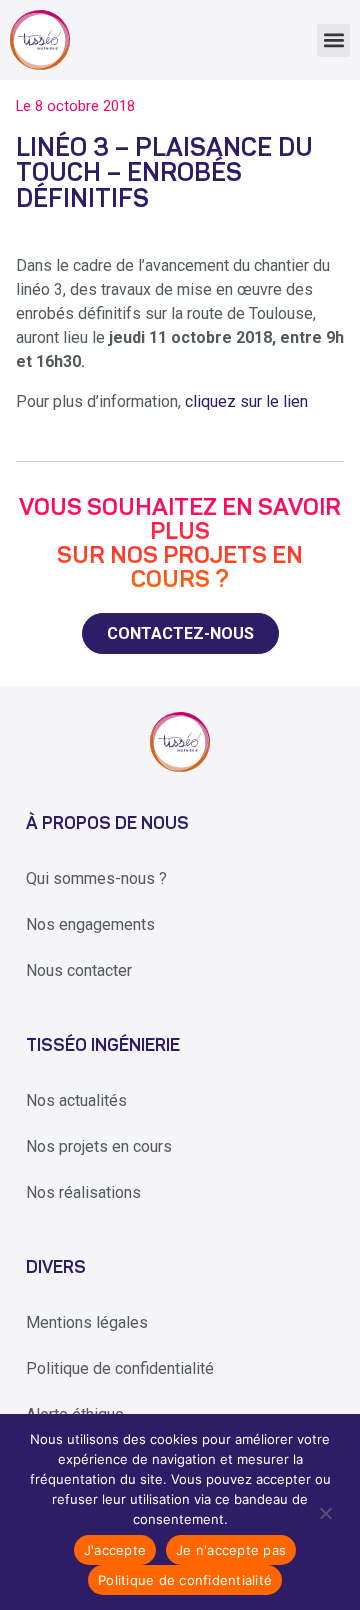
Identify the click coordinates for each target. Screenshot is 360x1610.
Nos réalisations (83, 1192)
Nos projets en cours (99, 1146)
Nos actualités (76, 1100)
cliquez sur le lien (246, 401)
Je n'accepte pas (231, 1550)
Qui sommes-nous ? (96, 878)
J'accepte (115, 1550)
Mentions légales (87, 1322)
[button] (333, 40)
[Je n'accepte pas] (324, 1512)
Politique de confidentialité (120, 1368)
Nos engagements (90, 924)
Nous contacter (79, 970)
